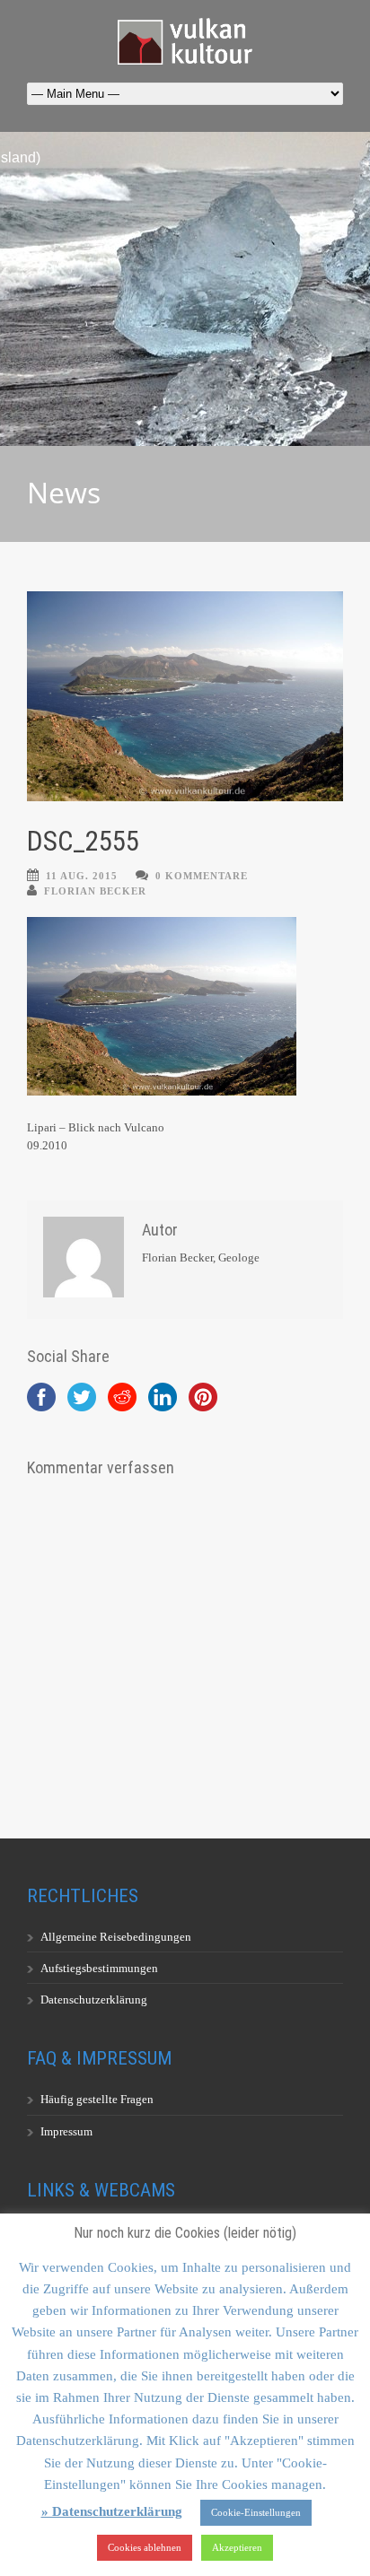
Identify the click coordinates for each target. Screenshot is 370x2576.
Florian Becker (95, 891)
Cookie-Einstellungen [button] (256, 2512)
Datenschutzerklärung (94, 2000)
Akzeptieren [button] (237, 2547)
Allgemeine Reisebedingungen (116, 1937)
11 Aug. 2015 (82, 876)
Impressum (66, 2131)
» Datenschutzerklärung (112, 2511)
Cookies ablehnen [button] (145, 2547)
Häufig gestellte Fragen (97, 2099)
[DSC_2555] (185, 696)
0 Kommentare (202, 876)
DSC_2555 (83, 841)
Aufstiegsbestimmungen (99, 1968)
